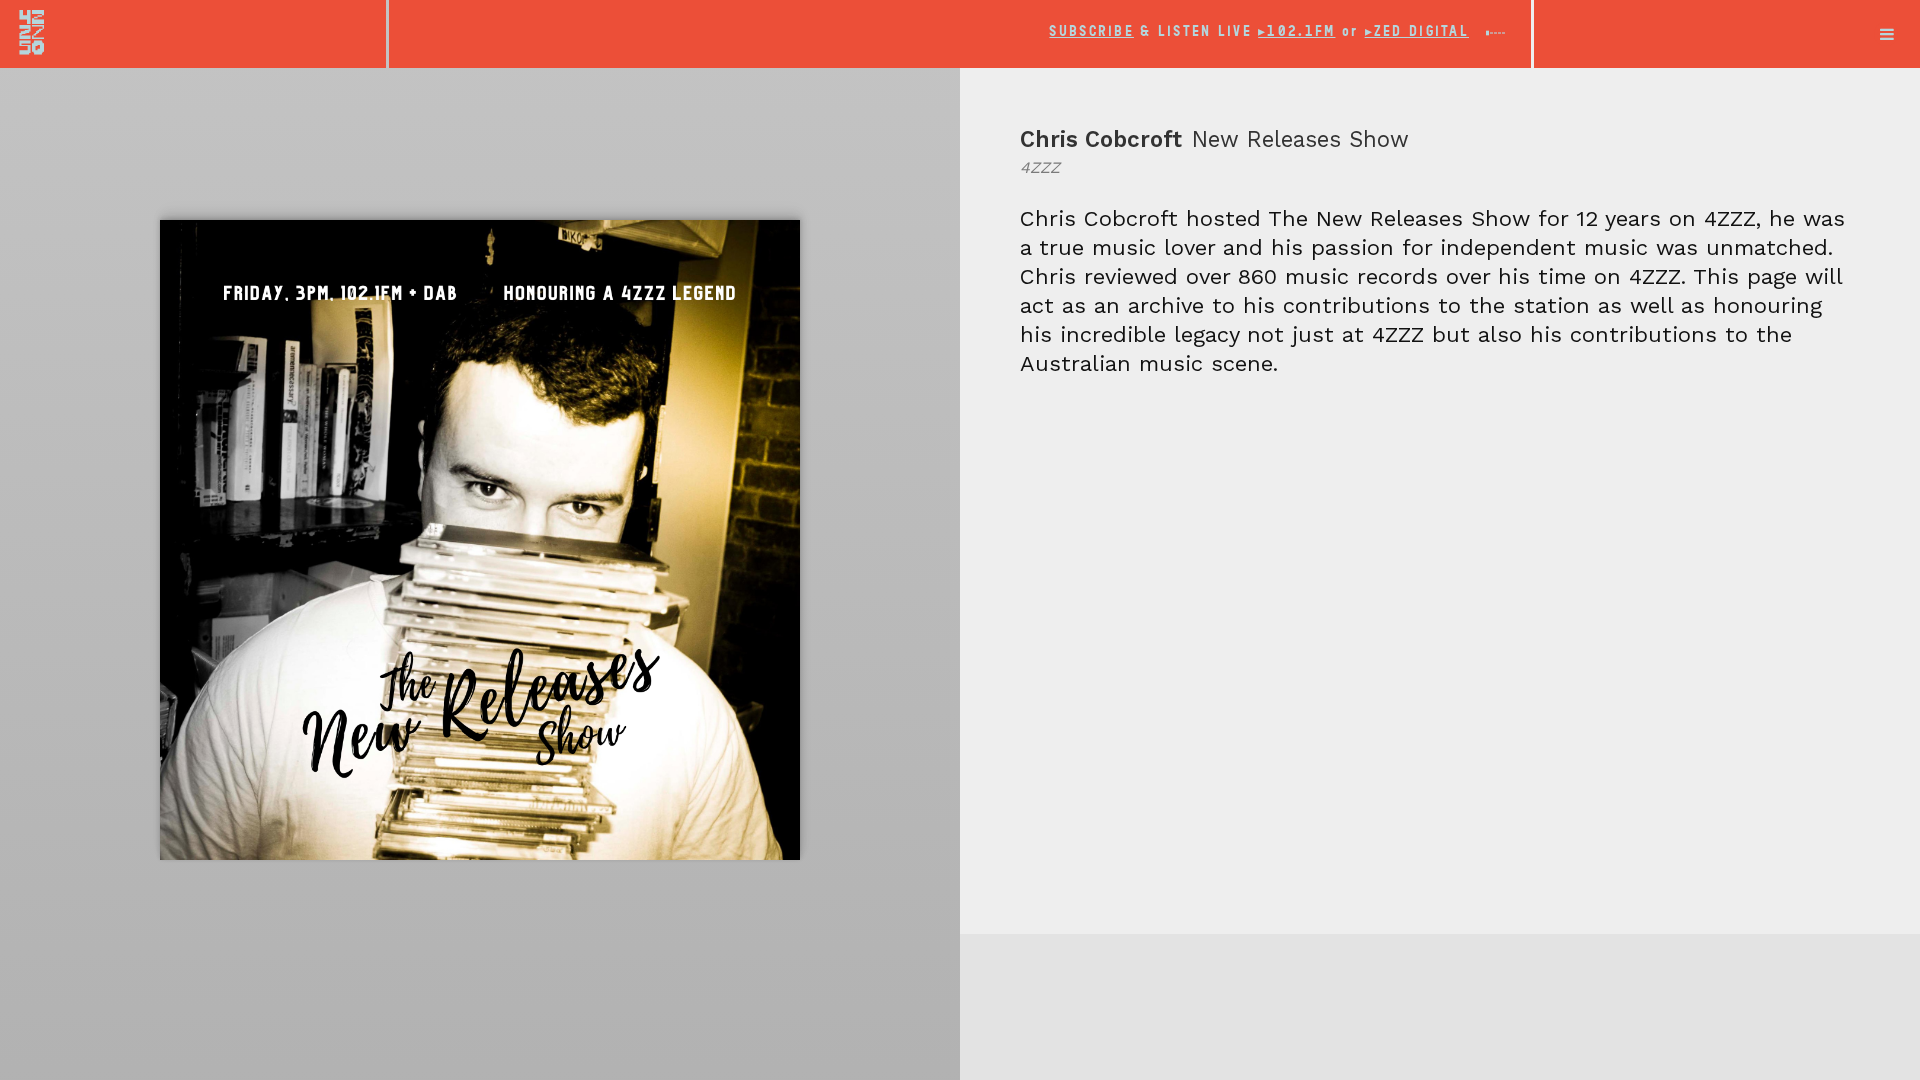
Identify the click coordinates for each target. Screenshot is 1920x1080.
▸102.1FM (1296, 31)
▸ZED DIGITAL (1417, 31)
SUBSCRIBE (1091, 31)
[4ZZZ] (193, 32)
